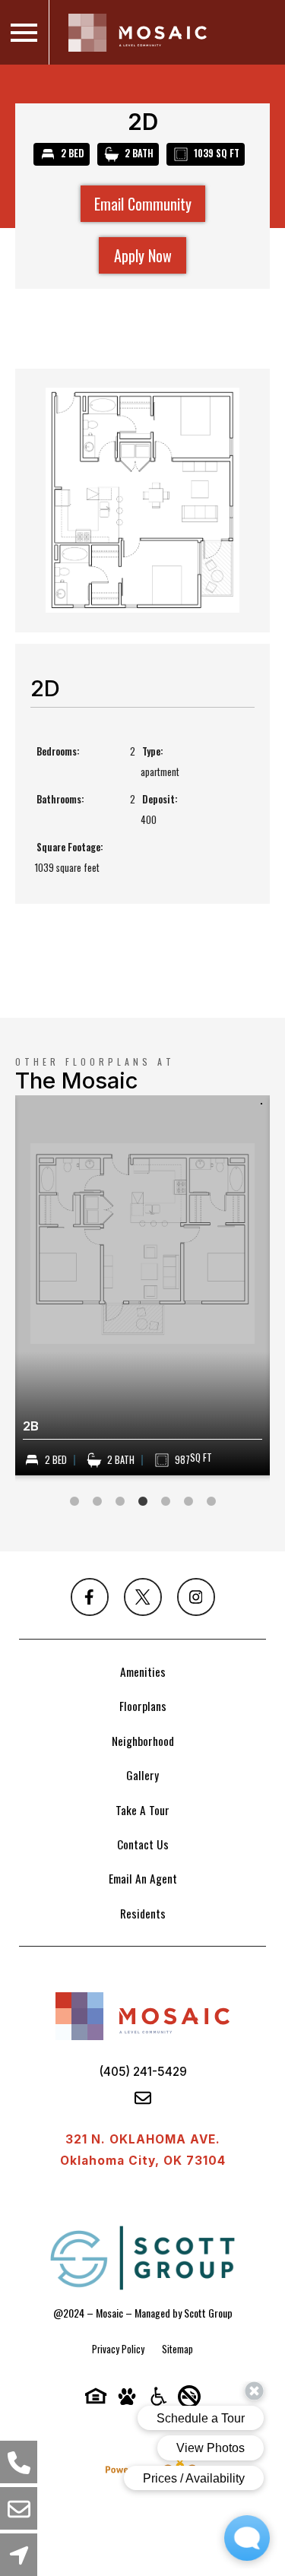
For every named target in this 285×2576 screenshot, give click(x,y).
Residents (143, 1913)
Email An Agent (143, 1878)
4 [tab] (143, 1502)
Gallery (142, 1775)
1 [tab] (74, 1502)
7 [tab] (211, 1502)
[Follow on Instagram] (196, 1597)
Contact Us (143, 1844)
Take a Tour (142, 1810)
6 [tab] (188, 1502)
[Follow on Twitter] (143, 1597)
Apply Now (143, 255)
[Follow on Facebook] (90, 1597)
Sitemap (177, 2349)
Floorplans (143, 1706)
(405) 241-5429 (143, 2072)
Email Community (143, 204)
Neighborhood (143, 1741)
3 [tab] (120, 1502)
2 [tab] (97, 1502)
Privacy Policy (118, 2349)
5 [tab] (166, 1502)
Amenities (143, 1671)
